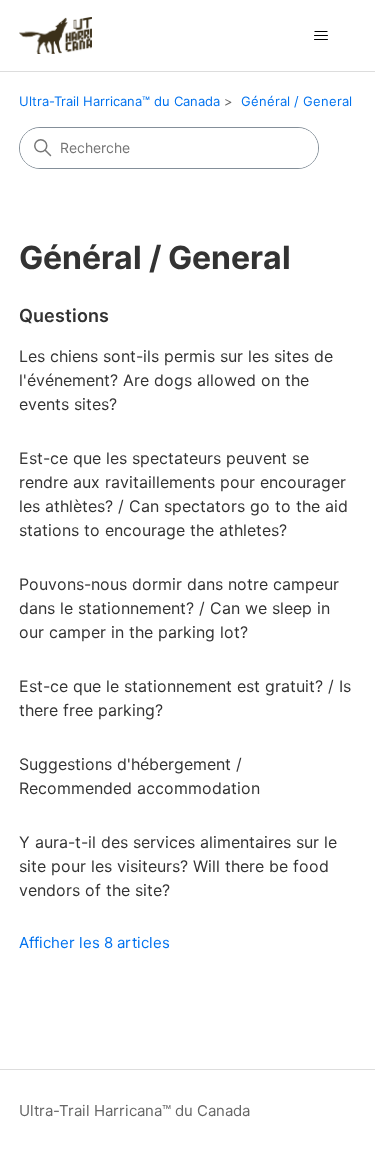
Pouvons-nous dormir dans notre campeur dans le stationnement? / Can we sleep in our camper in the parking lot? (179, 608)
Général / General (296, 101)
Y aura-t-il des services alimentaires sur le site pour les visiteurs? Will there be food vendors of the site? (178, 866)
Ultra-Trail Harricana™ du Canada (119, 101)
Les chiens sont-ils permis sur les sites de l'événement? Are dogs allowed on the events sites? (176, 380)
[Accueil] (55, 35)
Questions (64, 315)
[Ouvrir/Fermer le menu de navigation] (320, 36)
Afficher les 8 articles (94, 942)
